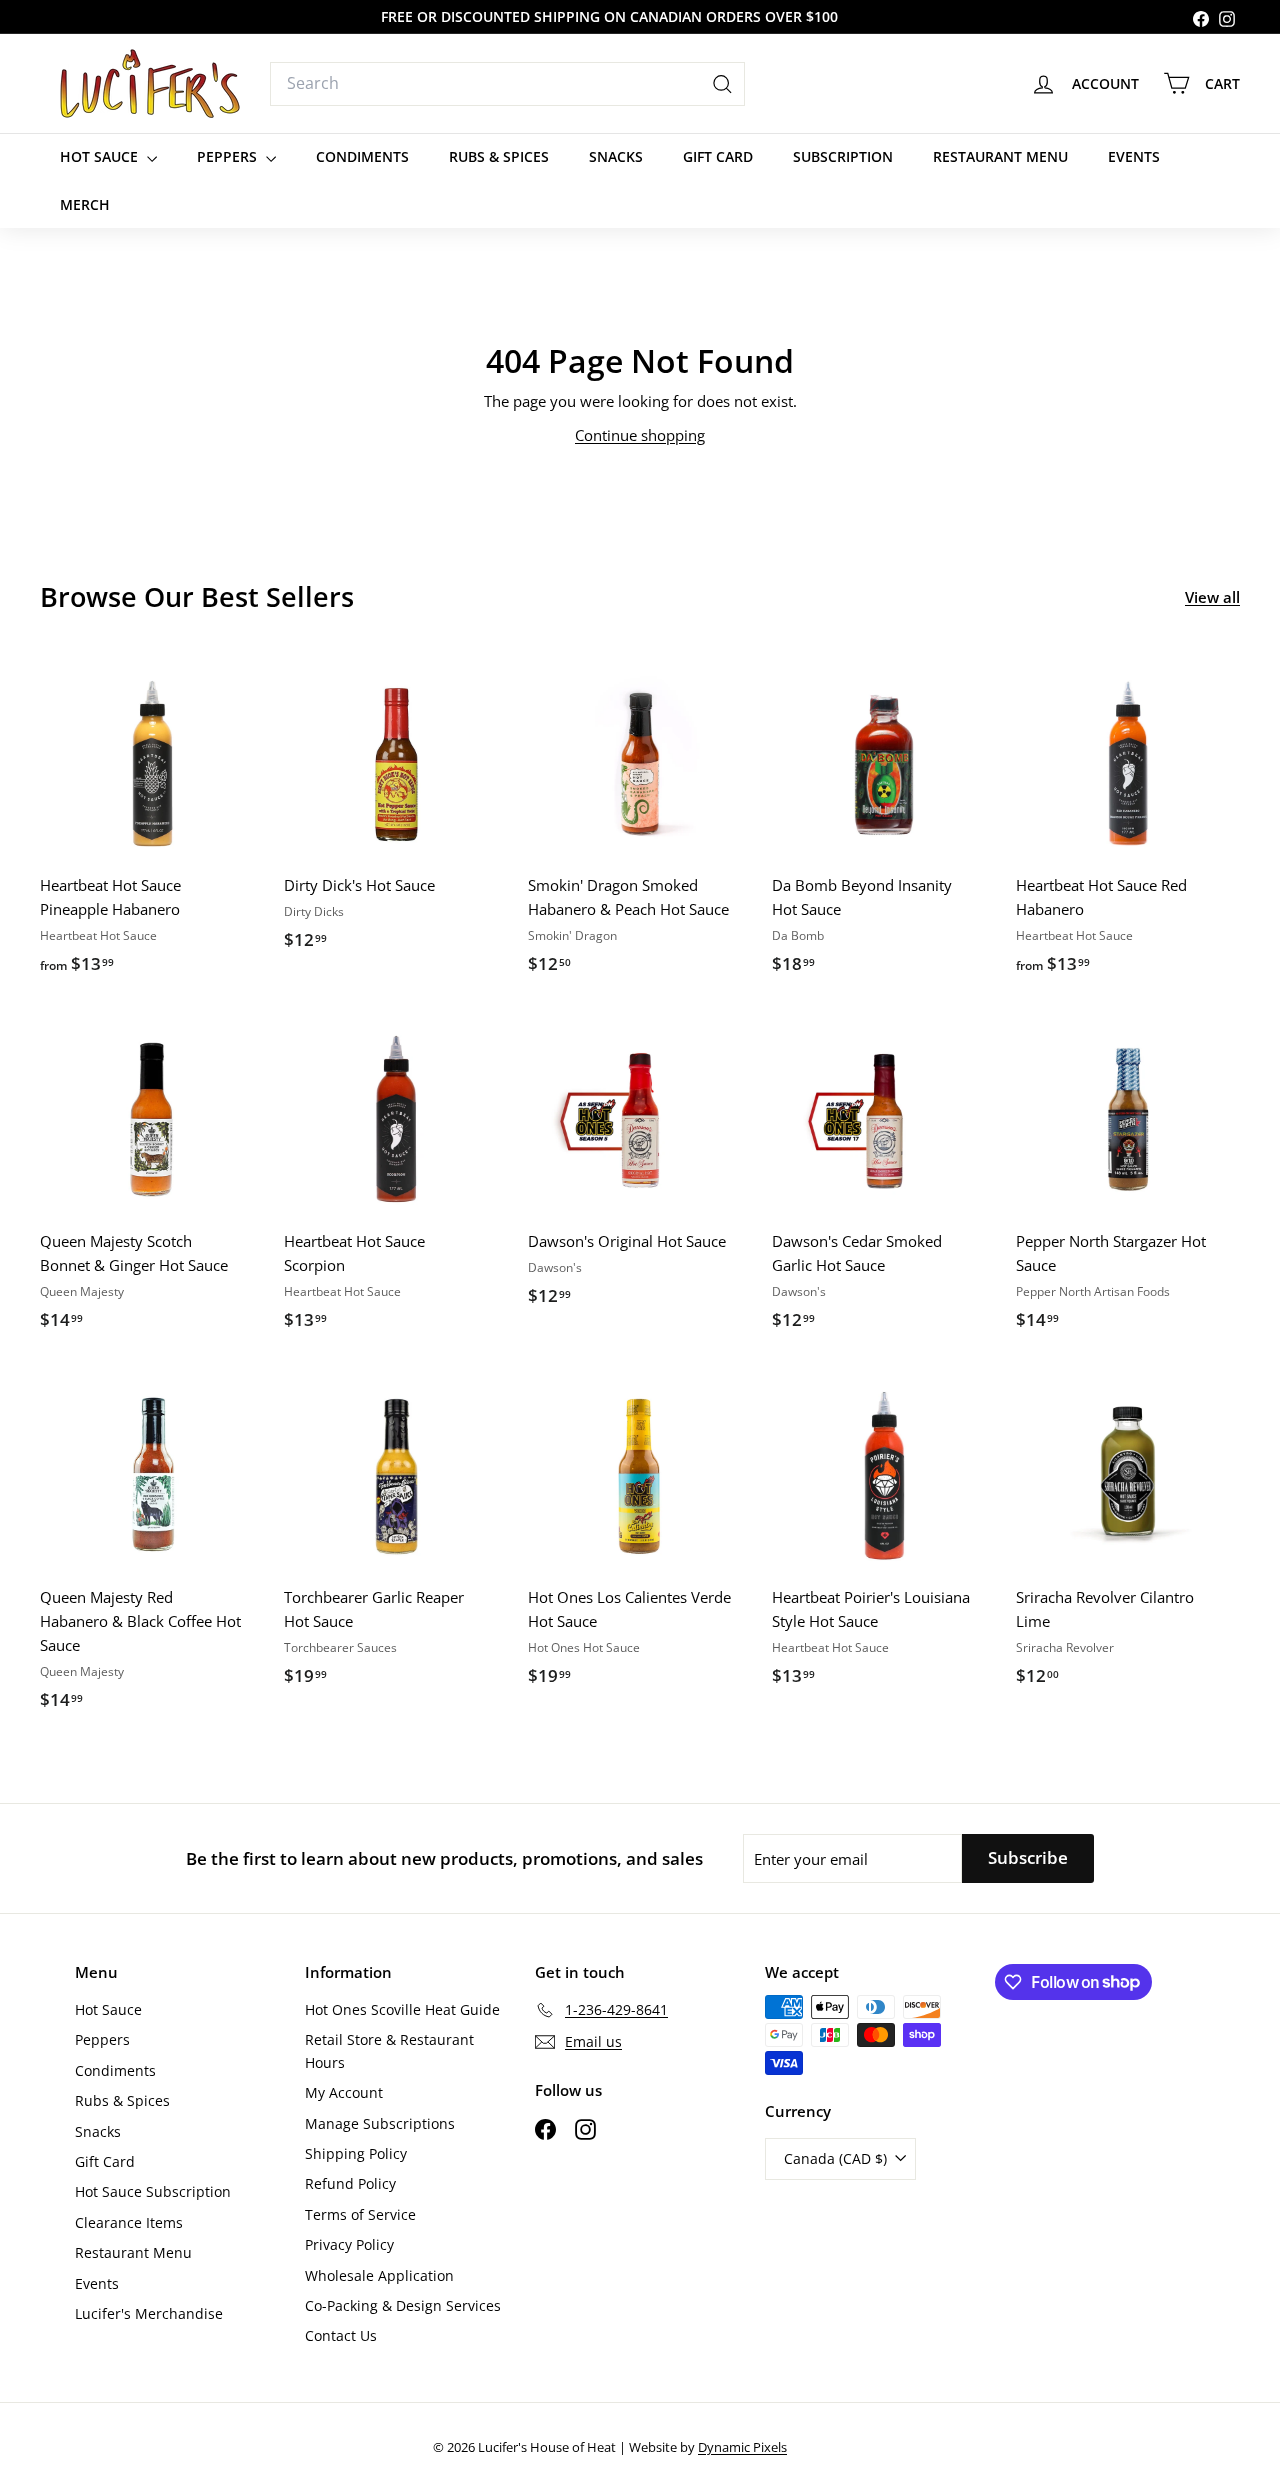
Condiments (362, 156)
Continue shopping (640, 435)
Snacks (616, 156)
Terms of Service (360, 2214)
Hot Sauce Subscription (153, 2191)
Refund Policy (350, 2183)
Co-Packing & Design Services (403, 2305)
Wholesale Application (379, 2275)
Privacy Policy (349, 2244)
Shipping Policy (356, 2153)
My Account (344, 2092)
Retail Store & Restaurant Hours (389, 2050)
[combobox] (507, 84)
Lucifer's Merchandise (149, 2313)
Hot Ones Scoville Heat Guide (402, 2009)
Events (1134, 156)
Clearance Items (129, 2222)
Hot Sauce (101, 156)
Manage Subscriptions (380, 2123)
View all (1212, 597)
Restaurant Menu (1000, 156)
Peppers (229, 156)
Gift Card (718, 156)
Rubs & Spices (499, 156)
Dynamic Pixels (742, 2447)
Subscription (843, 156)
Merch (85, 204)
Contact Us (341, 2335)
